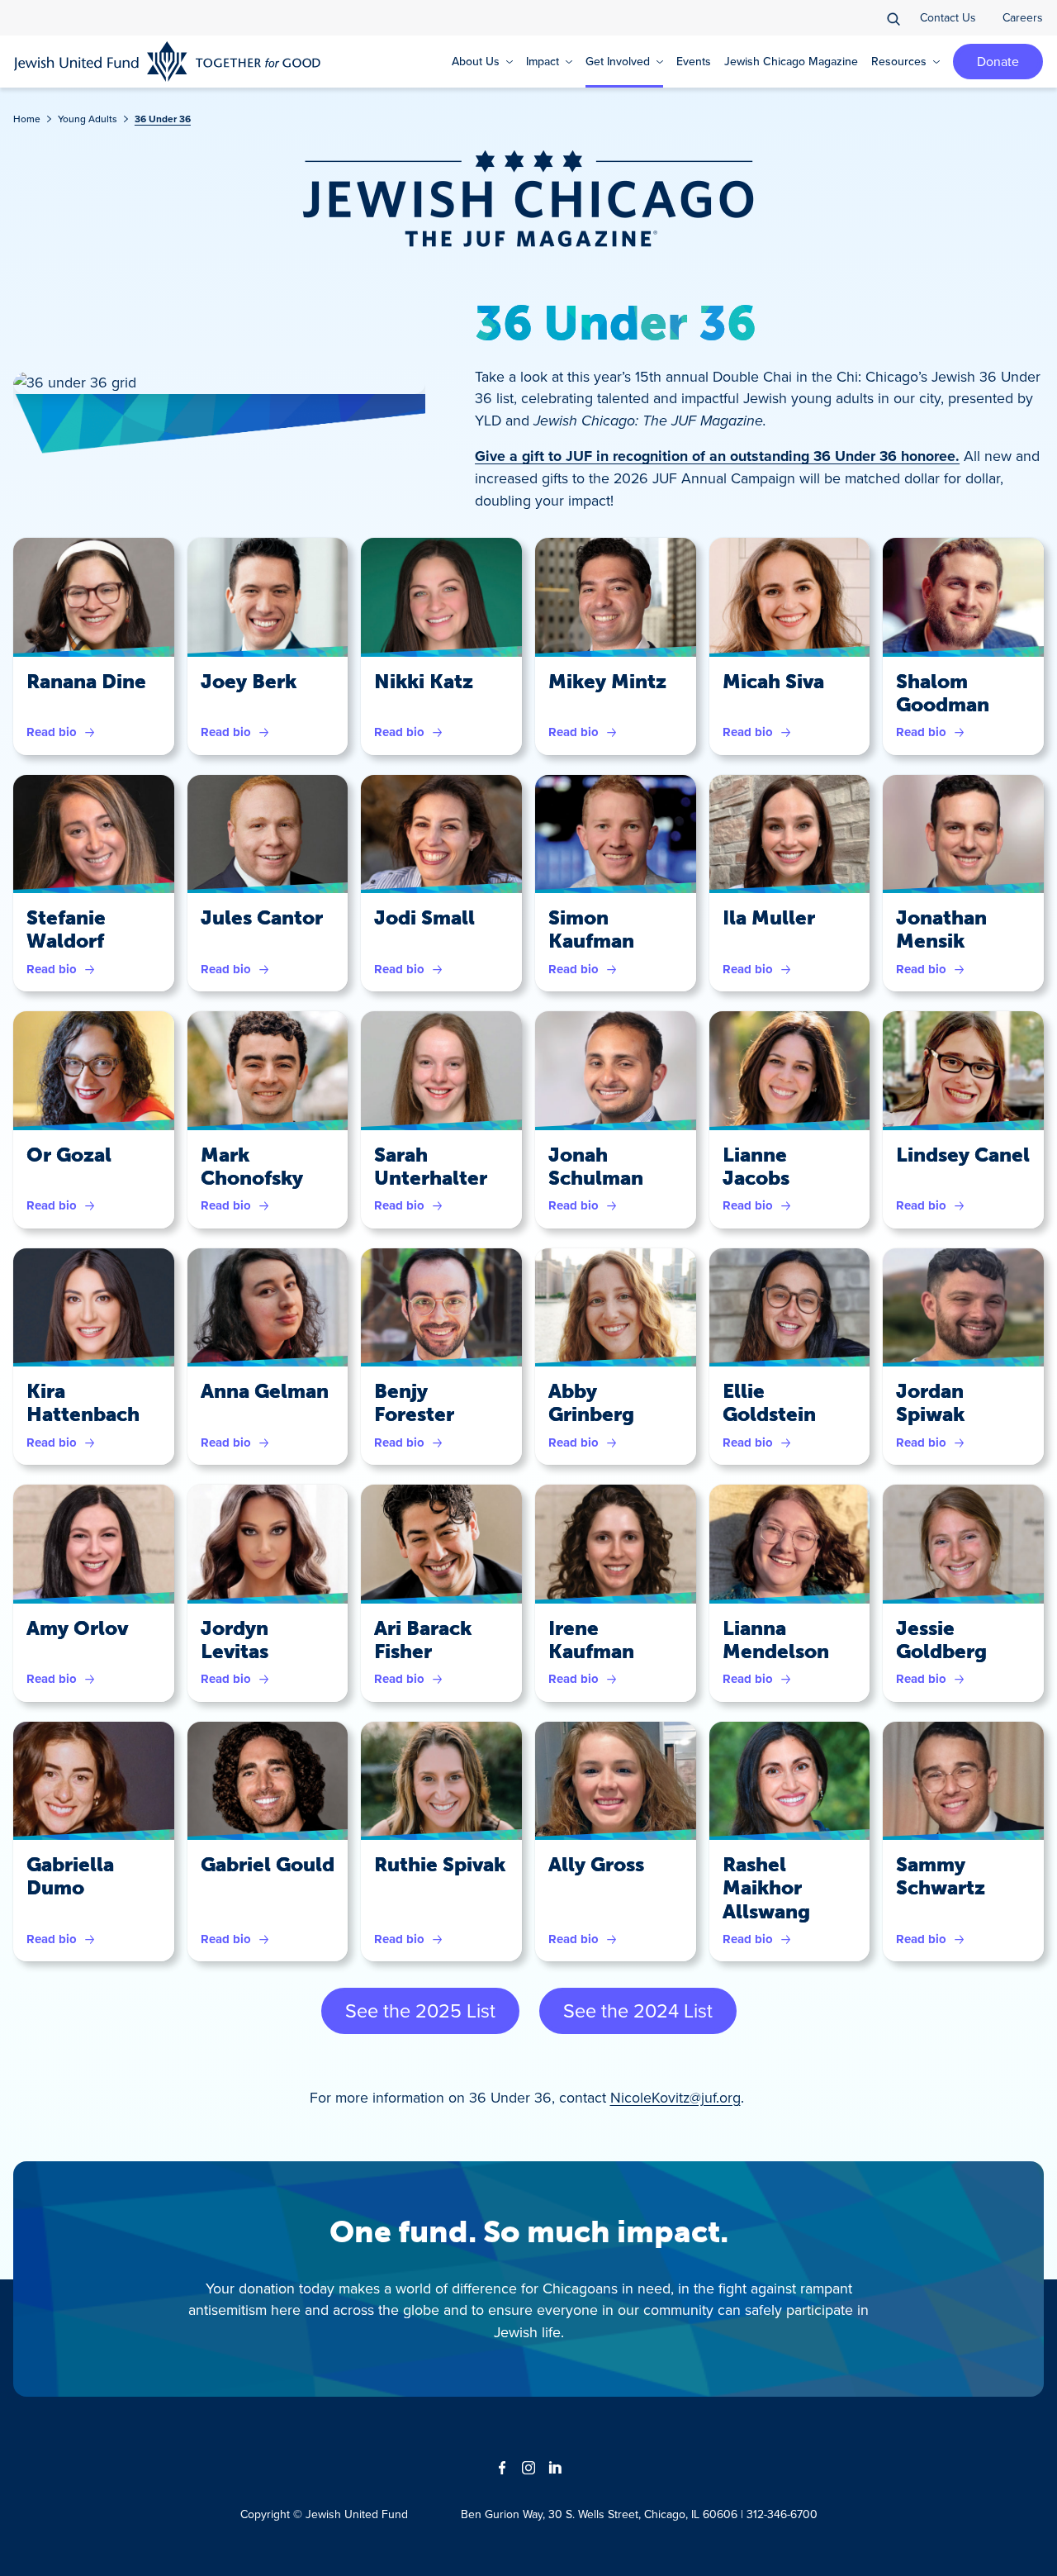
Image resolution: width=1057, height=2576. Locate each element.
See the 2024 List (638, 2010)
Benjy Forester (414, 1403)
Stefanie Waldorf (66, 929)
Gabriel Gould (268, 1865)
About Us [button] (476, 61)
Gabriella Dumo (70, 1876)
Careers (1023, 17)
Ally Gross (596, 1865)
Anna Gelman (265, 1391)
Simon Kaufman (591, 929)
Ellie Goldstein (769, 1403)
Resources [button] (899, 61)
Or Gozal (69, 1155)
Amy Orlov (77, 1628)
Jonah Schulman (596, 1167)
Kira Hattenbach (83, 1403)
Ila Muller (769, 918)
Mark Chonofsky (252, 1167)
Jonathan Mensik (941, 929)
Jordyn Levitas (235, 1640)
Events (694, 61)
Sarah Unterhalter (431, 1167)
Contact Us (948, 17)
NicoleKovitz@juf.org (675, 2097)
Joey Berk (249, 682)
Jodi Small (424, 918)
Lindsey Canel (963, 1155)
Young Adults (88, 119)
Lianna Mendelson (776, 1640)
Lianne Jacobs (756, 1167)
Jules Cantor (262, 918)
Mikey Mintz (607, 682)
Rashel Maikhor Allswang (766, 1888)
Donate (998, 61)
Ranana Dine (86, 682)
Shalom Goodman (943, 693)
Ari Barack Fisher (423, 1640)
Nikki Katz (424, 682)
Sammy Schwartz (941, 1876)
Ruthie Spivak (440, 1865)
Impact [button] (543, 61)
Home (27, 119)
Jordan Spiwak (930, 1403)
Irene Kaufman (591, 1640)
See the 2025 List (420, 2010)
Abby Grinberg (591, 1403)
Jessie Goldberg (941, 1640)
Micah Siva (773, 682)
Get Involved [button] (618, 61)
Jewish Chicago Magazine (791, 61)
